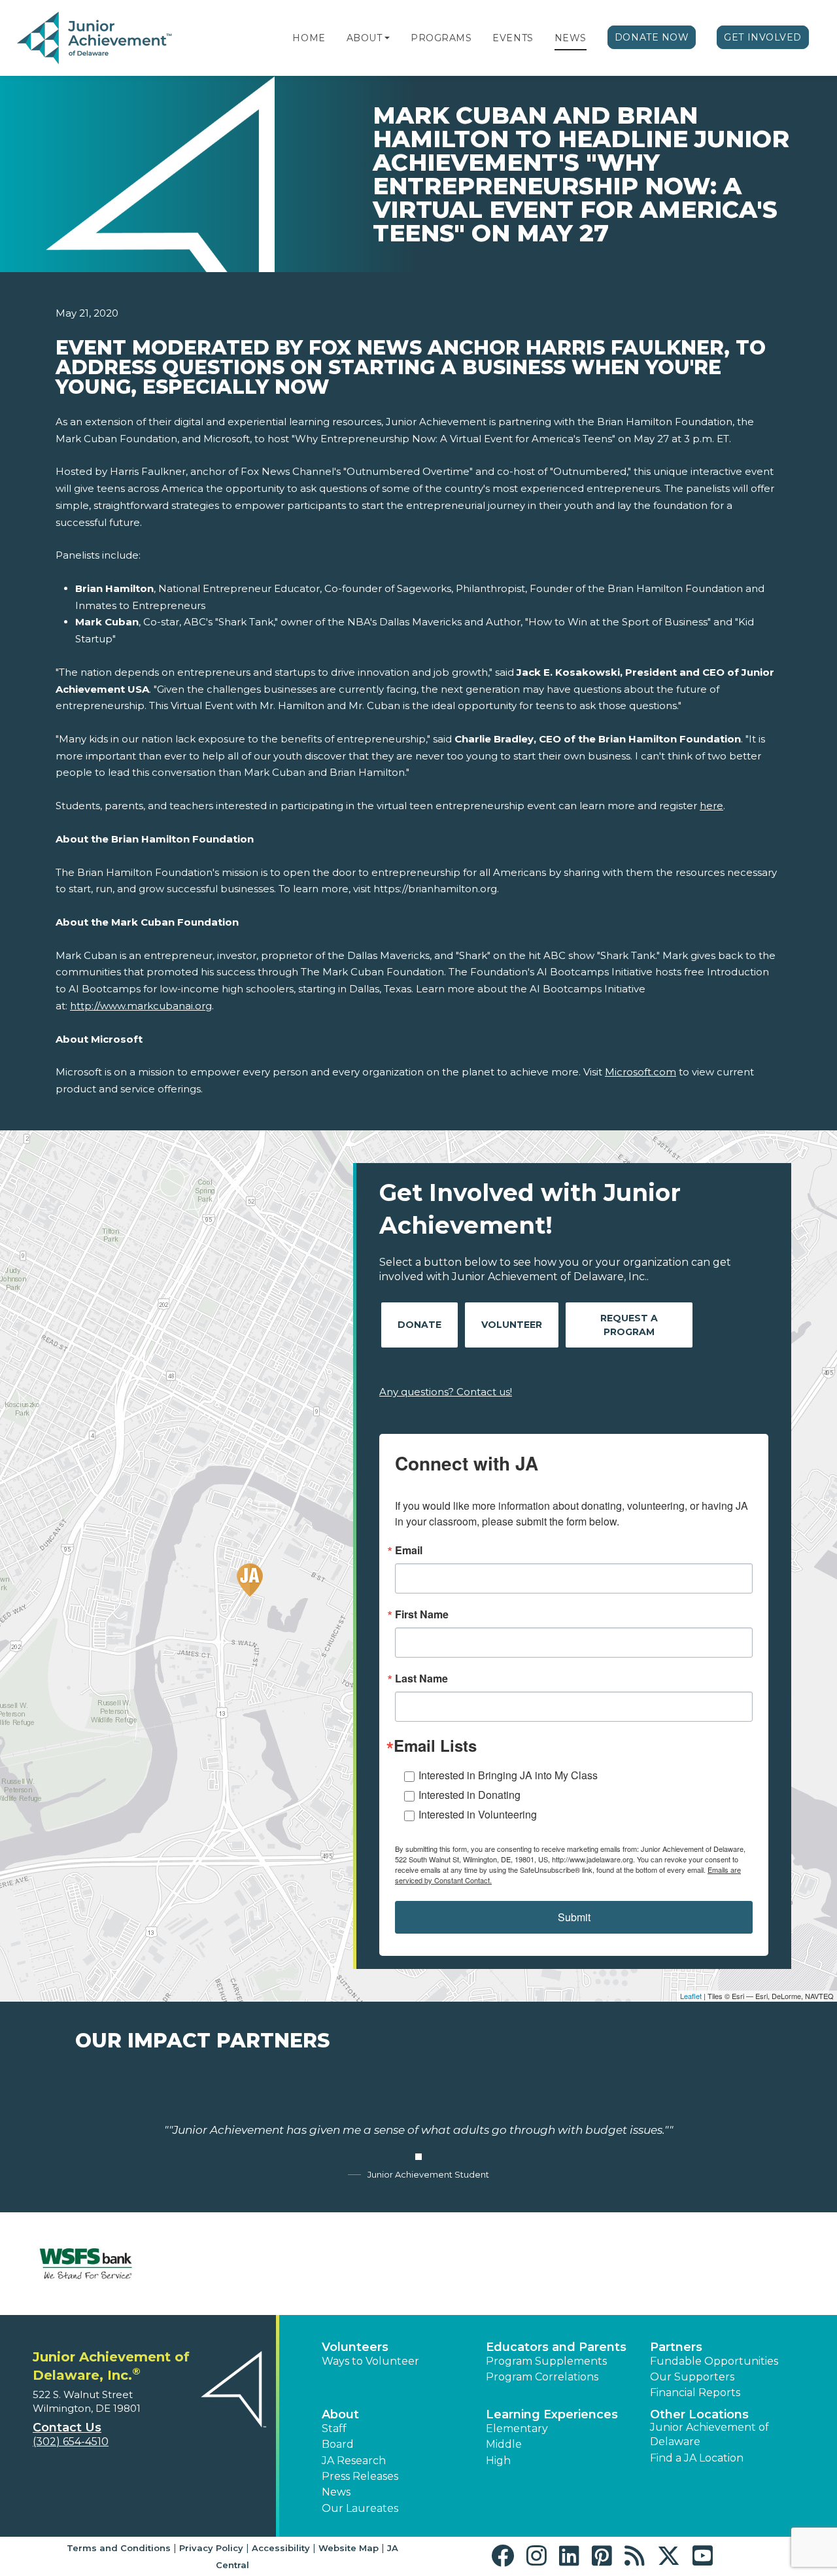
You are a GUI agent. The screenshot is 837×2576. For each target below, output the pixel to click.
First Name (422, 1614)
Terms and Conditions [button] (119, 2548)
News (571, 38)
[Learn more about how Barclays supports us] (86, 2264)
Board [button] (338, 2444)
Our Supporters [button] (692, 2377)
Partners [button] (676, 2347)
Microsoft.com (641, 1072)
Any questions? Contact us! (446, 1392)
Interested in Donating (470, 1795)
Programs (441, 38)
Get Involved (763, 37)
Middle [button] (504, 2444)
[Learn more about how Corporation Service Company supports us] (485, 2264)
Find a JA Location (697, 2458)
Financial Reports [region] (695, 2393)
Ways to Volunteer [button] (370, 2361)
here (711, 806)
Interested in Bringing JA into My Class (508, 1775)
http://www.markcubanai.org (141, 1006)
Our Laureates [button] (360, 2508)
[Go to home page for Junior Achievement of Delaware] (96, 39)
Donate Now (652, 37)
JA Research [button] (354, 2461)
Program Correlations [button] (542, 2377)
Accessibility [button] (281, 2548)
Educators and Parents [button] (556, 2347)
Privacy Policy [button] (211, 2548)
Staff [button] (334, 2428)
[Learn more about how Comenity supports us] (352, 2264)
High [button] (498, 2461)
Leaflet (691, 1996)
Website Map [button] (349, 2548)
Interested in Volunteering (478, 1814)
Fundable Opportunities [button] (714, 2361)
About (365, 38)
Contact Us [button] (67, 2428)
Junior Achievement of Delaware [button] (709, 2434)
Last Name (421, 1679)
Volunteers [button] (355, 2347)
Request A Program (629, 1325)
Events (513, 38)
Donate (419, 1325)
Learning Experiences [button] (552, 2414)
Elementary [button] (517, 2428)
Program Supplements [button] (546, 2361)
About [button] (340, 2414)
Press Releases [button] (360, 2476)
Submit (574, 1917)
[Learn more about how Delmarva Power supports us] (751, 2264)
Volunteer (512, 1325)
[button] (387, 38)
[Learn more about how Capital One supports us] (219, 2264)
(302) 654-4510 (71, 2442)
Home (309, 38)
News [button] (336, 2492)
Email (409, 1550)
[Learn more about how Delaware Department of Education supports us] (618, 2264)
